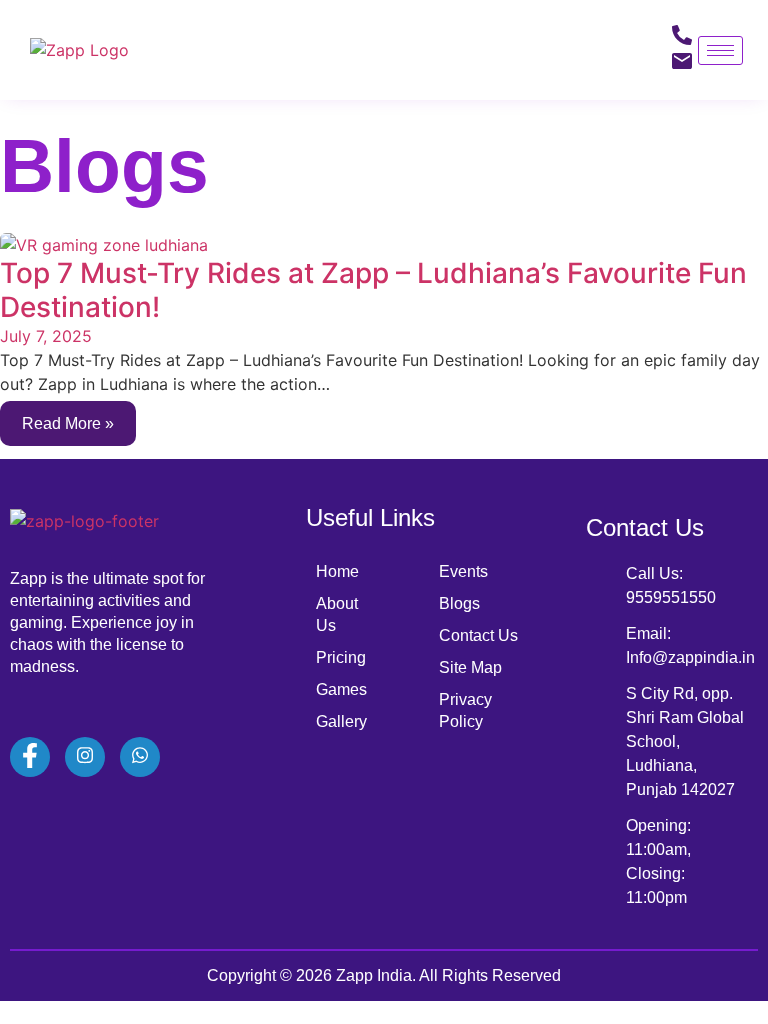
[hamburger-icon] (720, 50)
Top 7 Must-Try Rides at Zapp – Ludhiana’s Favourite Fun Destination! (373, 290)
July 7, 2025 (46, 336)
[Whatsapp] (140, 757)
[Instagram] (85, 757)
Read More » (68, 423)
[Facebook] (30, 757)
